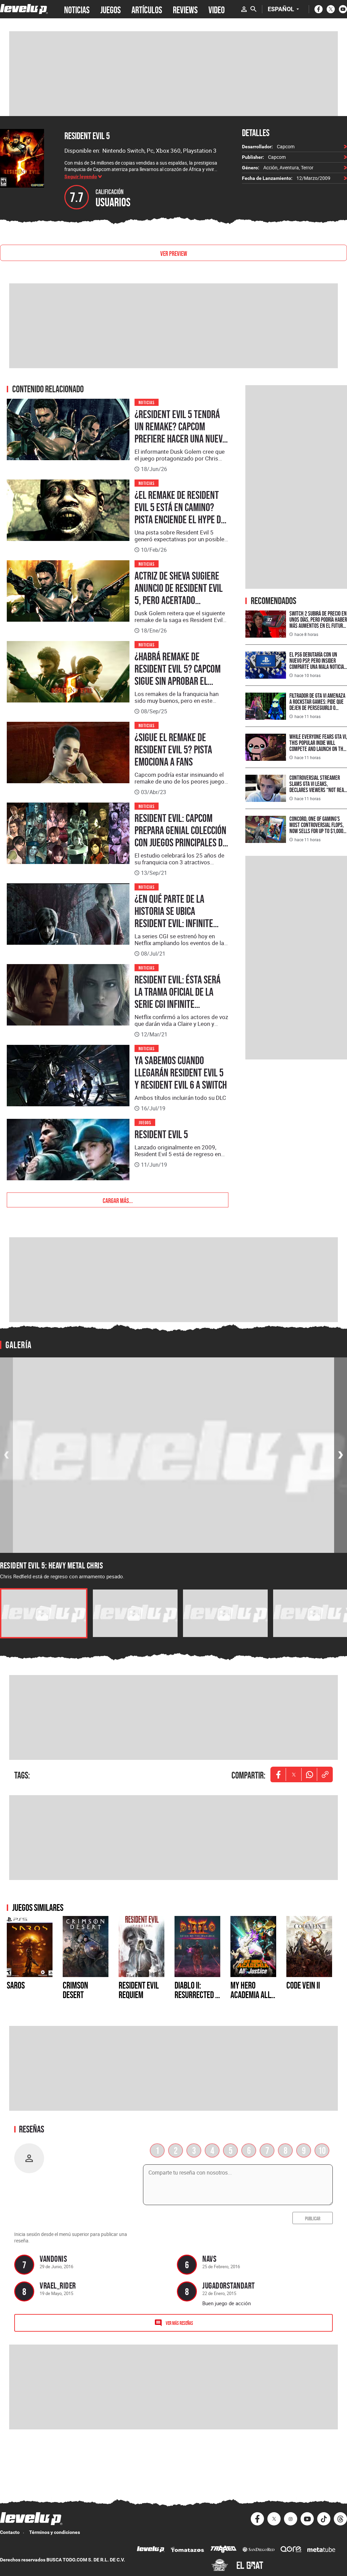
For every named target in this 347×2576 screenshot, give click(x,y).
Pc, (151, 151)
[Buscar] (253, 9)
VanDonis (53, 2259)
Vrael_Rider (58, 2285)
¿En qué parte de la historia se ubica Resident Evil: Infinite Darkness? (174, 917)
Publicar (313, 2218)
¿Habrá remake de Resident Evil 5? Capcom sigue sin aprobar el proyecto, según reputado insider (178, 681)
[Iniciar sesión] (244, 9)
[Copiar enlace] (325, 1774)
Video (217, 9)
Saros (16, 1985)
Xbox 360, (169, 151)
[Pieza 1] (44, 1613)
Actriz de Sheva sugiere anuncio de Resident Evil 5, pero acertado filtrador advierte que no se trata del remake (181, 600)
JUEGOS (110, 9)
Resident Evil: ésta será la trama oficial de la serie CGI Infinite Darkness (178, 998)
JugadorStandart (229, 2285)
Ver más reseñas (179, 2323)
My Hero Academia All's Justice (253, 1995)
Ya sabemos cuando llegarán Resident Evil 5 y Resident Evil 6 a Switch (181, 1073)
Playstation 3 (200, 151)
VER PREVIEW (174, 253)
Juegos (145, 1122)
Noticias (147, 402)
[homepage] (24, 9)
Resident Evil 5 (87, 136)
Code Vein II (303, 1985)
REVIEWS (185, 9)
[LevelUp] (151, 2550)
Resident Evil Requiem (139, 1990)
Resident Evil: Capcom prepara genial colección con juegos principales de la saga (181, 836)
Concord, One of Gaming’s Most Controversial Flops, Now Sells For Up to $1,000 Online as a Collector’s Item (318, 828)
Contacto (10, 2532)
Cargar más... (118, 1200)
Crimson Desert (75, 1990)
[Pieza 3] (225, 1613)
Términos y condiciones (55, 2532)
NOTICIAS (77, 9)
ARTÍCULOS (147, 9)
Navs (209, 2259)
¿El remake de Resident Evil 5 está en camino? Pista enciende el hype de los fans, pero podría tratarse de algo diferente (180, 526)
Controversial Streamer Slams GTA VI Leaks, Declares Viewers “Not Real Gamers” (318, 787)
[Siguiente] (341, 1455)
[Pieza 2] (135, 1613)
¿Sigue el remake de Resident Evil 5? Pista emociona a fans (173, 750)
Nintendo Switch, (125, 151)
